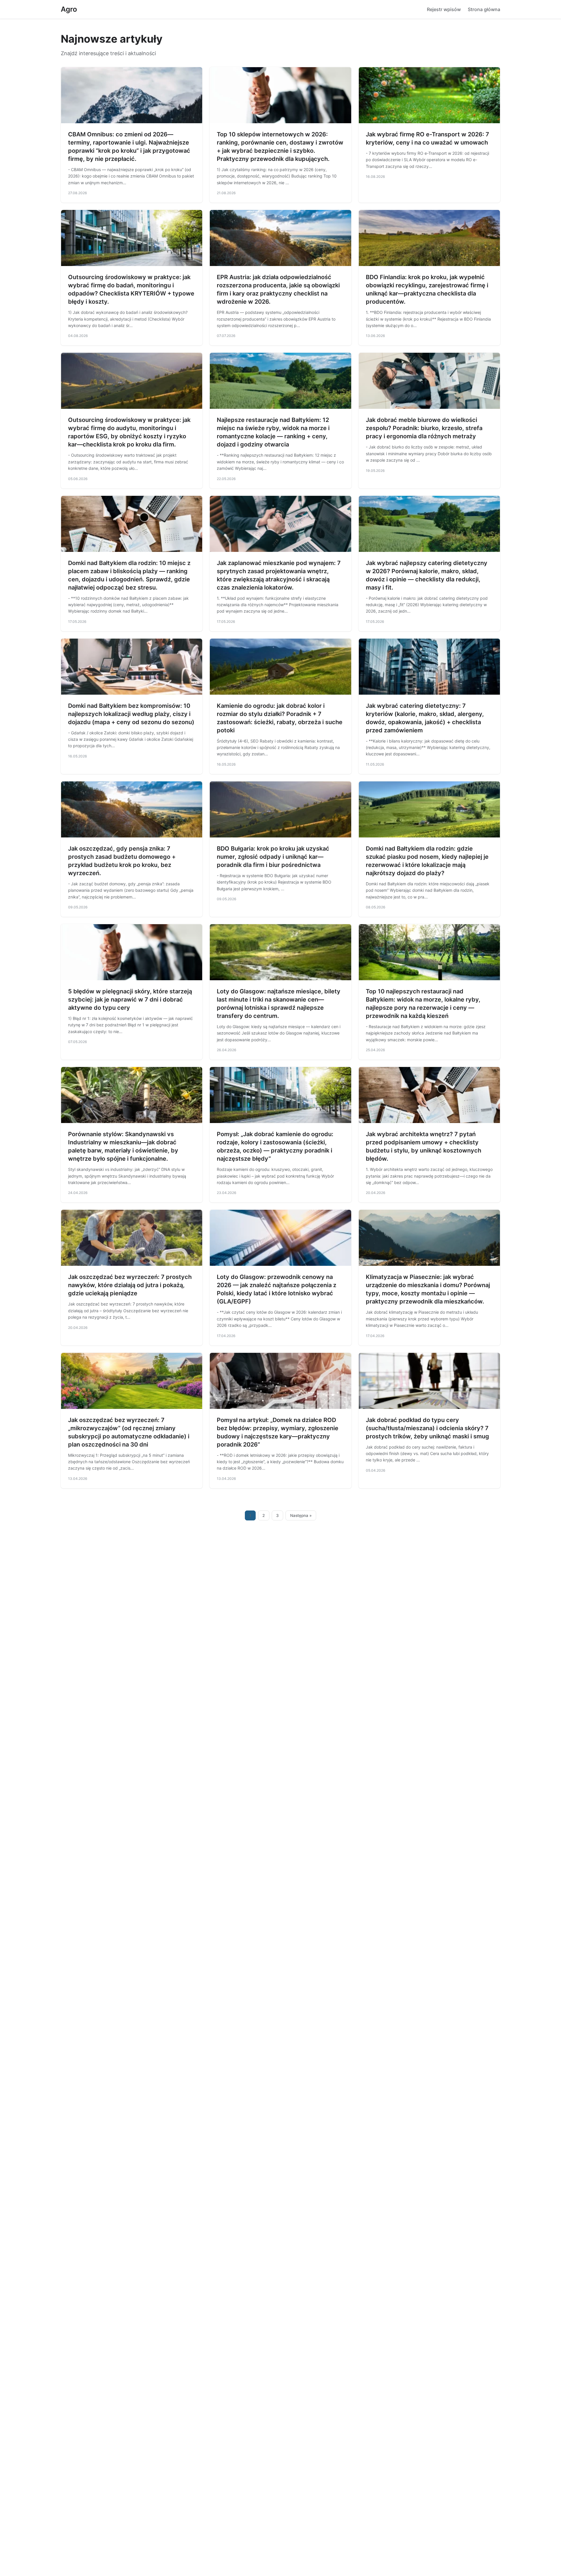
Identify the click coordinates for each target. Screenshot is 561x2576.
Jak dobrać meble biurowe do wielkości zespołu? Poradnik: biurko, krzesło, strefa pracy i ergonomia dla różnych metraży (424, 428)
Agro (69, 9)
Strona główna (484, 9)
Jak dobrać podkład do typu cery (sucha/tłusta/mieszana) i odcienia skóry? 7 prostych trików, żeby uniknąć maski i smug (427, 1428)
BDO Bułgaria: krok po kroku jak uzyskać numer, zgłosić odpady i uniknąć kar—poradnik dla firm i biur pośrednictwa (273, 857)
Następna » (301, 1515)
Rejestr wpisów (444, 9)
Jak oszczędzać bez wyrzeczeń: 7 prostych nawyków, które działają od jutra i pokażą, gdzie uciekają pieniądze (130, 1285)
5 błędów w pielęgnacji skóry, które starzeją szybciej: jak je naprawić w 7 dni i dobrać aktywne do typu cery (130, 1000)
